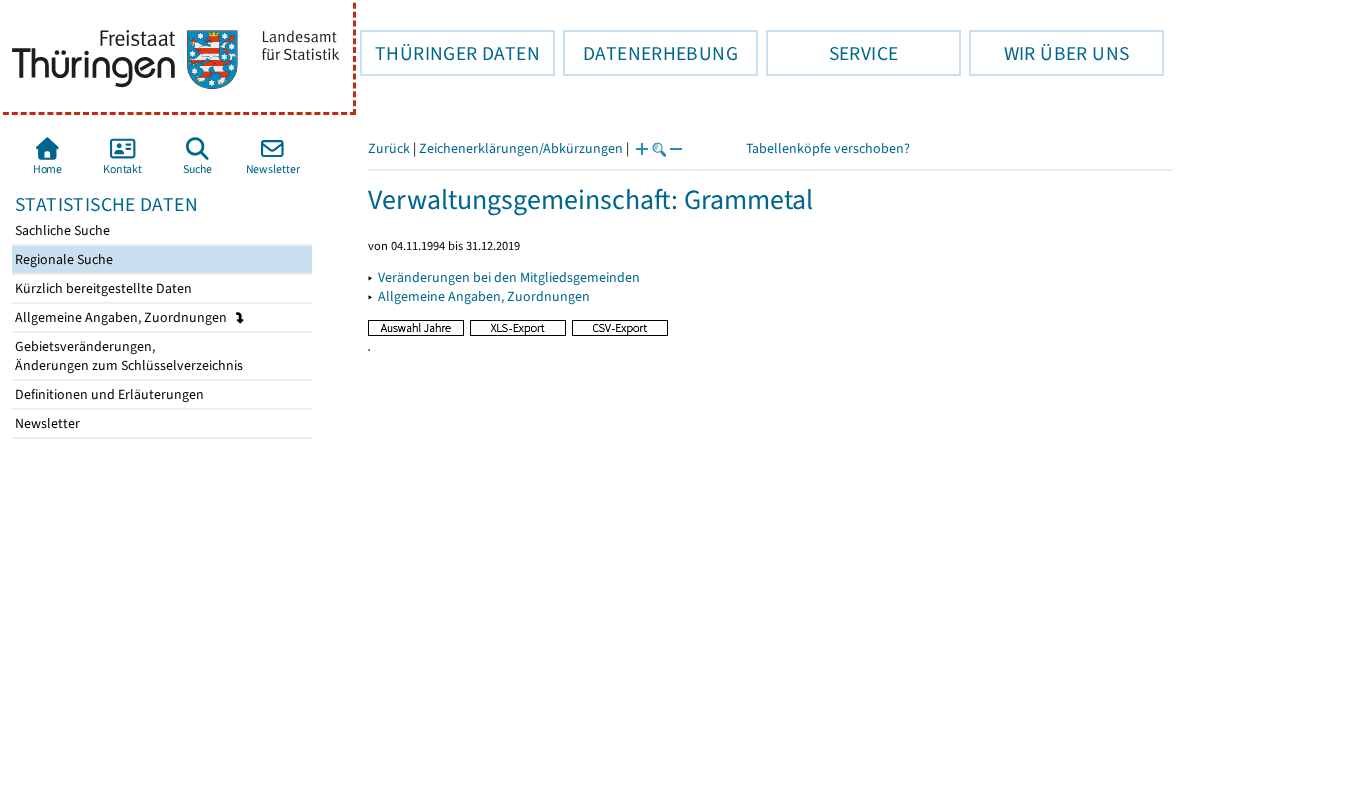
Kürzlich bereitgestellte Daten (102, 288)
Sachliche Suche (61, 230)
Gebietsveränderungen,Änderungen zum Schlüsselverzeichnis (127, 356)
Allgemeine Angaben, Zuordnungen (122, 317)
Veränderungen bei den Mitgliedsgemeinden (509, 277)
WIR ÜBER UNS (1049, 53)
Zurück (389, 148)
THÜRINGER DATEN (450, 53)
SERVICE (832, 53)
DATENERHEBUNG (650, 53)
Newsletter (46, 423)
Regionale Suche (62, 259)
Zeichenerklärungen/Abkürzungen (521, 148)
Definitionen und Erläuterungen (108, 394)
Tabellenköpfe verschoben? (828, 148)
